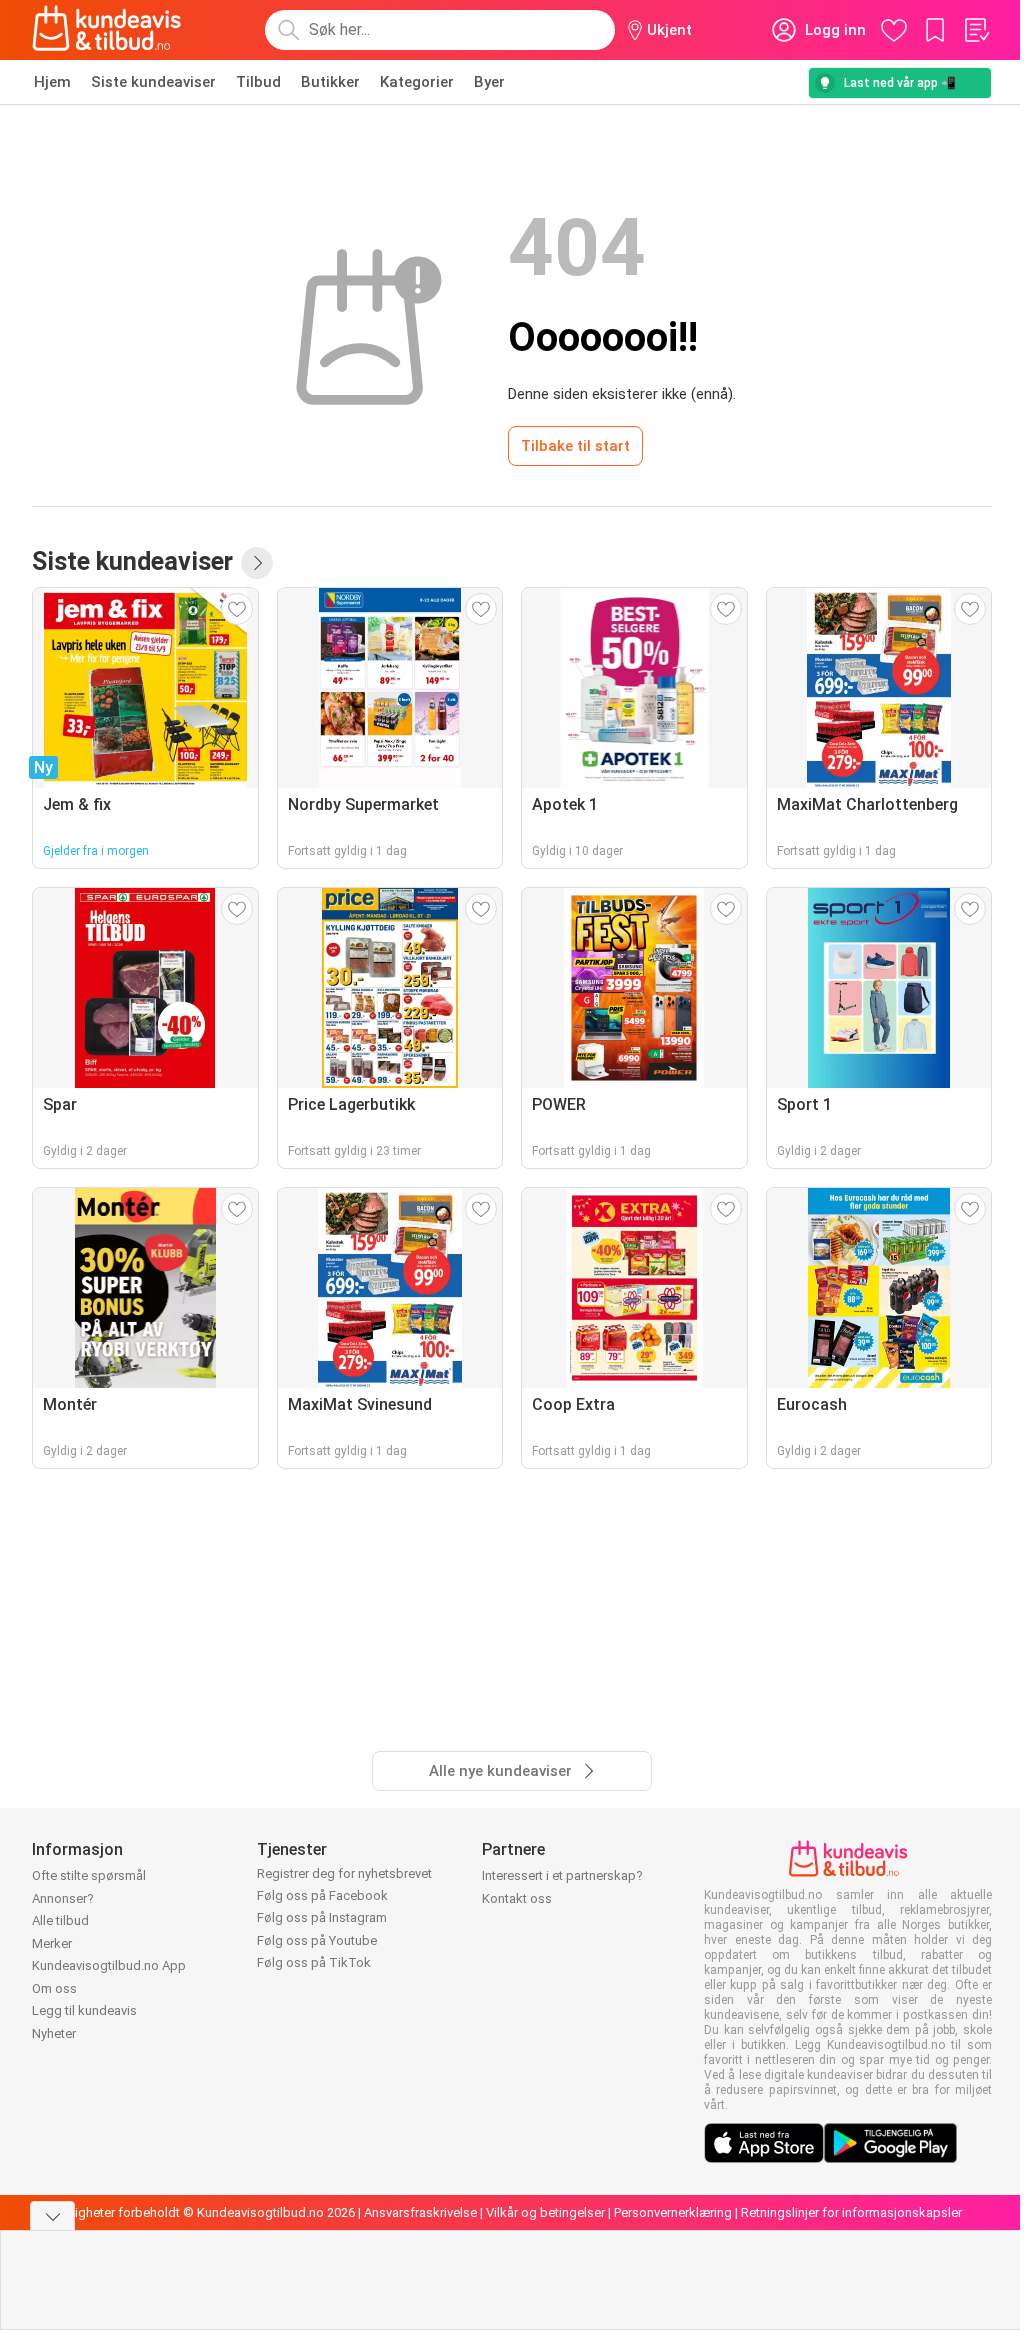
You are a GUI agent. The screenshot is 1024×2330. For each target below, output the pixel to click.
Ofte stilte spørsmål (89, 1875)
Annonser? (63, 1898)
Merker (52, 1943)
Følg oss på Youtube (317, 1940)
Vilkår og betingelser (545, 2212)
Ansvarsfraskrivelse (420, 2212)
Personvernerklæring (673, 2212)
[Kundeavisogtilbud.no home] (106, 30)
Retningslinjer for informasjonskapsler (851, 2212)
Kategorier (417, 82)
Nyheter (54, 2033)
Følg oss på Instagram (322, 1917)
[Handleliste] (976, 30)
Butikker (330, 82)
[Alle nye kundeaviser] (257, 563)
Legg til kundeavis (84, 2010)
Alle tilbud (60, 1920)
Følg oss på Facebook (322, 1895)
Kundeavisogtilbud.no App (109, 1965)
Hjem (52, 82)
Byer (489, 82)
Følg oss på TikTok (314, 1962)
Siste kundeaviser (153, 82)
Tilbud (258, 82)
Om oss (54, 1988)
